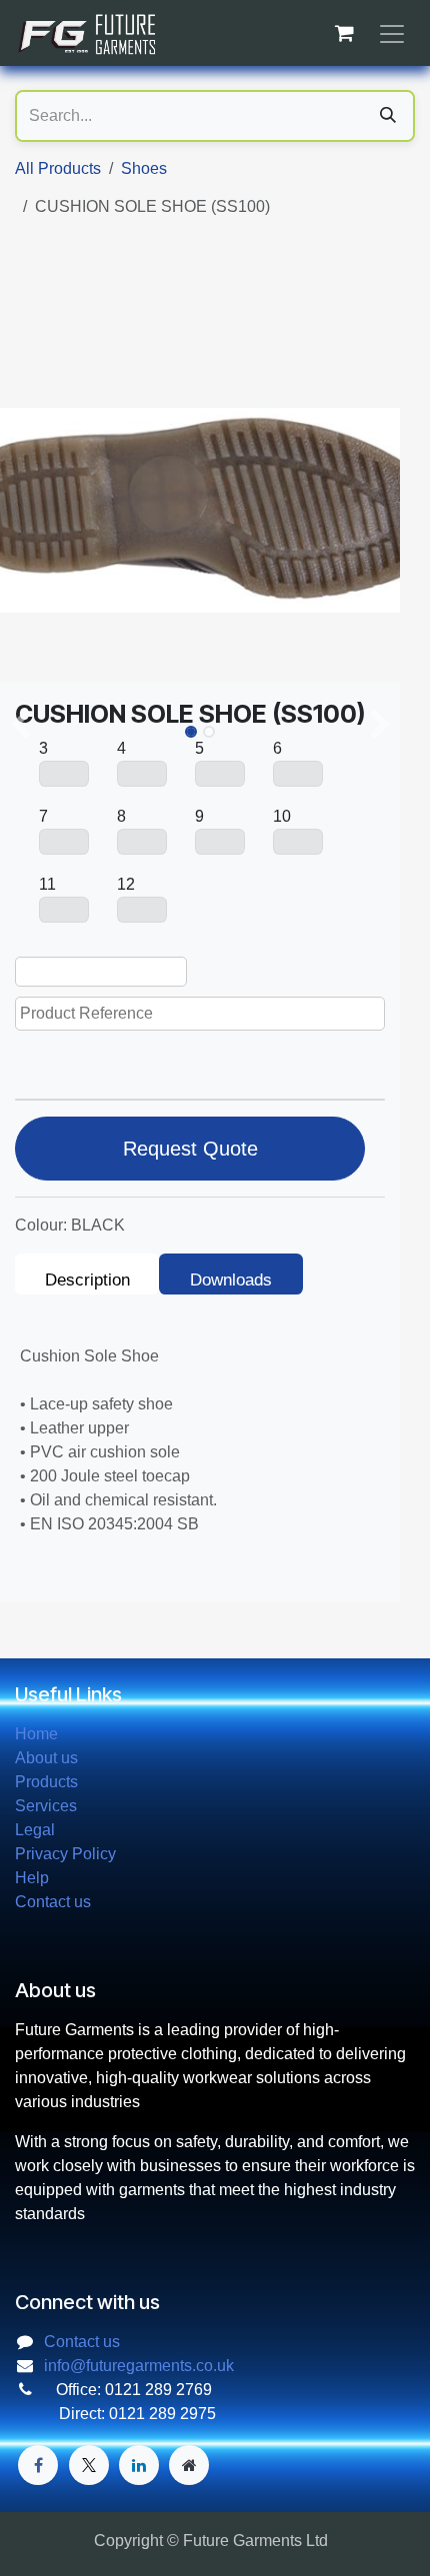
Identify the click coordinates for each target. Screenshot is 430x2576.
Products (46, 1782)
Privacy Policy (65, 1854)
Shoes (144, 168)
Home (36, 1734)
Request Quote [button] (190, 1149)
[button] (20, 726)
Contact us (53, 1902)
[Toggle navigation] (392, 33)
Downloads (231, 1280)
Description (87, 1280)
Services (46, 1806)
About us (46, 1758)
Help (32, 1878)
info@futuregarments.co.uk (139, 2366)
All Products (58, 168)
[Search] (388, 116)
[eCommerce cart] (344, 33)
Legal (35, 1830)
